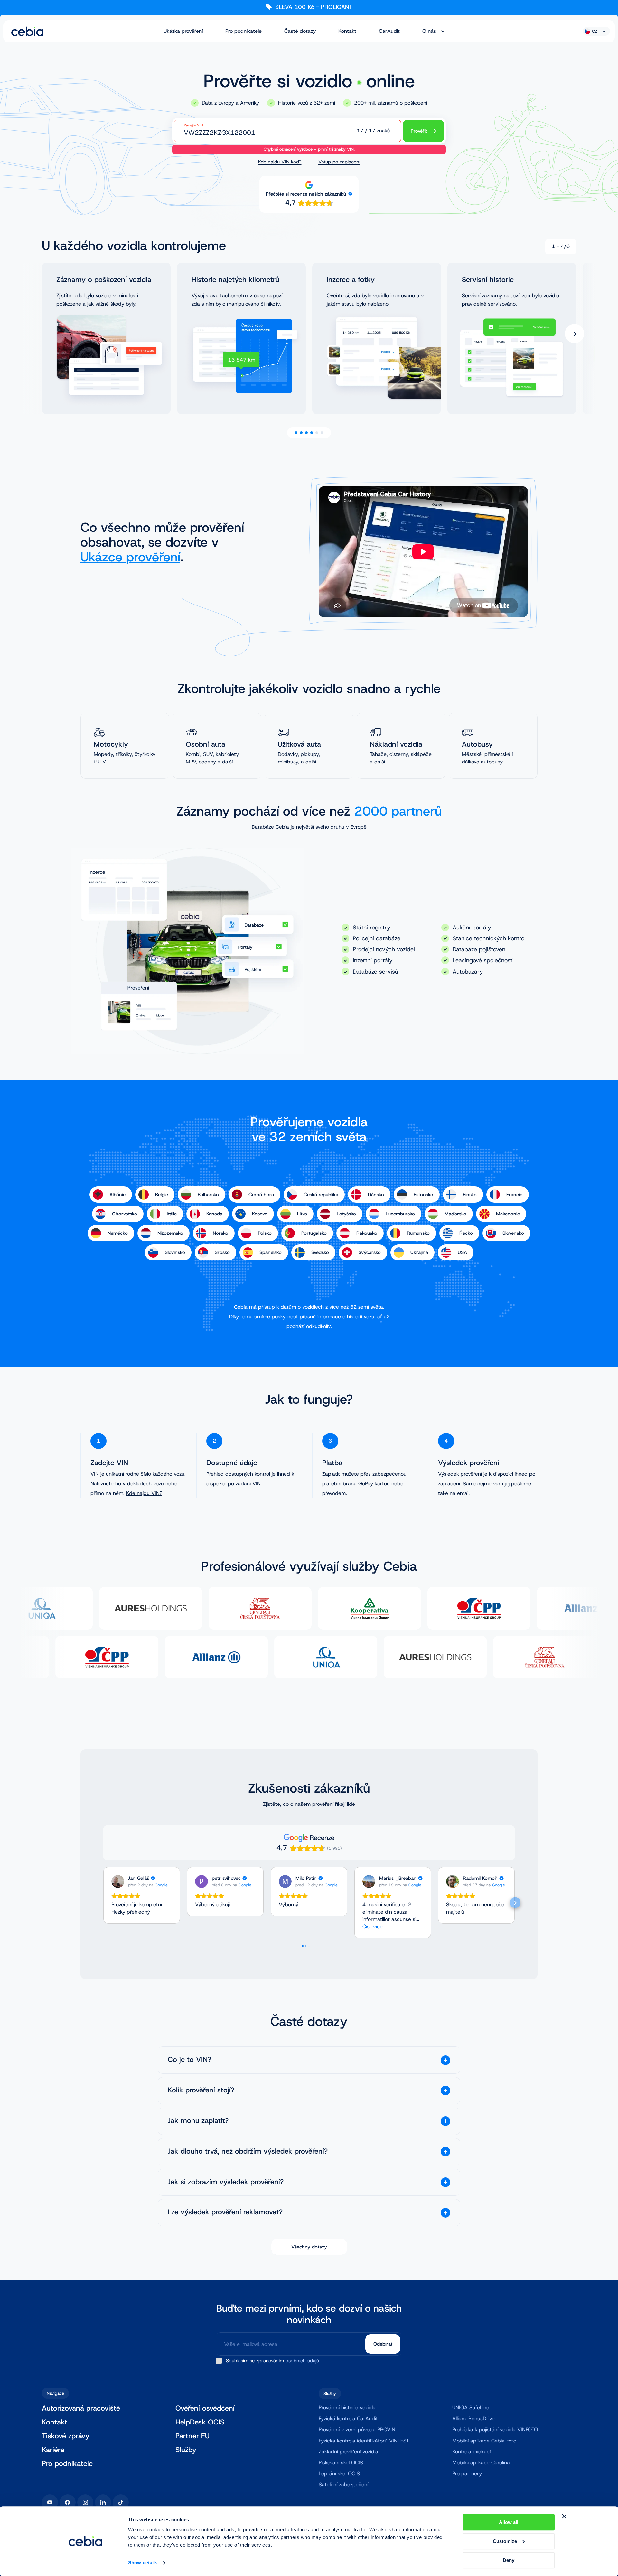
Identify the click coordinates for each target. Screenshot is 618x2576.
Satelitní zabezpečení (343, 2484)
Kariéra (53, 2450)
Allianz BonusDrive (473, 2419)
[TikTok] (121, 2502)
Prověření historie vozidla (347, 2408)
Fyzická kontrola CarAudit (348, 2419)
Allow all (509, 2522)
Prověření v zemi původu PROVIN (357, 2429)
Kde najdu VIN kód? (280, 162)
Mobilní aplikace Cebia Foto (484, 2441)
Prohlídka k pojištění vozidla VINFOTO (495, 2429)
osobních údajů (302, 2361)
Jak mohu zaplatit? (198, 2121)
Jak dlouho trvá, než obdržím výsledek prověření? (248, 2151)
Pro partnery (467, 2474)
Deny (509, 2560)
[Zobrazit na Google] (118, 1881)
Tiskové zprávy (66, 2436)
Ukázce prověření (130, 557)
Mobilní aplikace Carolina (481, 2463)
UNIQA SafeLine (471, 2408)
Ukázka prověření (183, 31)
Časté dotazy (300, 31)
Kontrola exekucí (471, 2452)
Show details (143, 2563)
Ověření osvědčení (205, 2409)
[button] (103, 1903)
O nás (429, 31)
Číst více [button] (373, 1927)
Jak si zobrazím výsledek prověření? (226, 2182)
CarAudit (389, 31)
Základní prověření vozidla (348, 2452)
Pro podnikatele (243, 31)
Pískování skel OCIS (341, 2463)
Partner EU (192, 2436)
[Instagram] (85, 2502)
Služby (186, 2450)
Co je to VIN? (189, 2060)
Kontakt (347, 31)
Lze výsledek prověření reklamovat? (225, 2212)
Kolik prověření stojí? (201, 2090)
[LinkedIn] (103, 2502)
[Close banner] (564, 2516)
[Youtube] (50, 2502)
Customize (505, 2541)
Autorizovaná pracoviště (81, 2409)
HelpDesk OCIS (200, 2422)
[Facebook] (68, 2502)
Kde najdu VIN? (144, 1493)
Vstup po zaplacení (339, 162)
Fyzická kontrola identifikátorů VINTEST (364, 2441)
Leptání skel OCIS (339, 2474)
